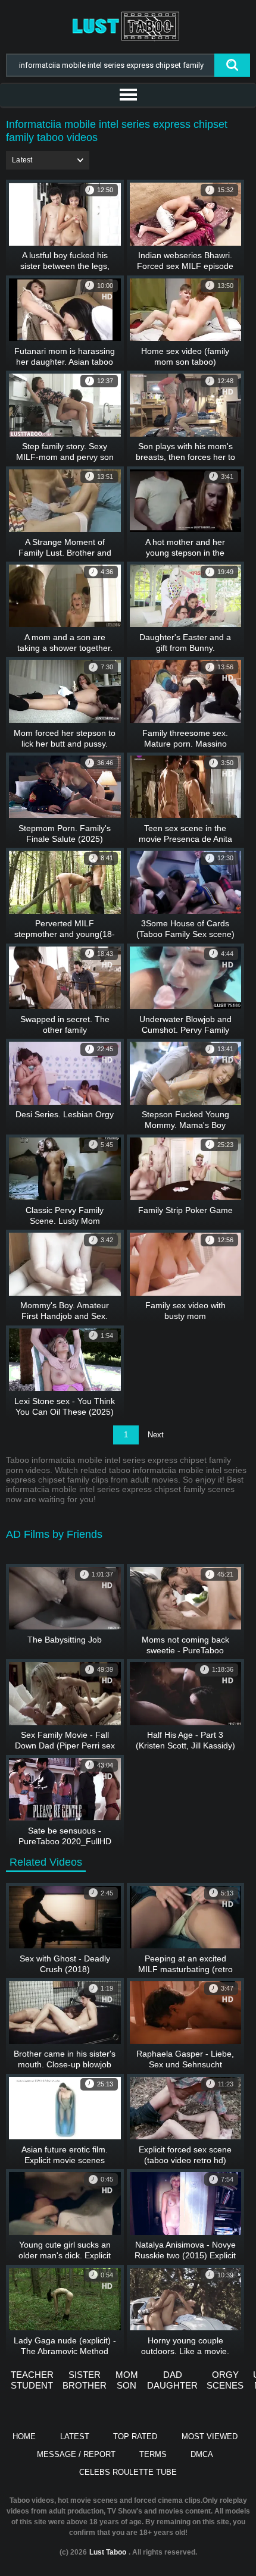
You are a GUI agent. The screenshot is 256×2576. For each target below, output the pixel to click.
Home (24, 2436)
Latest (75, 2436)
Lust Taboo (108, 2552)
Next (156, 1435)
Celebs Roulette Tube (128, 2472)
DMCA (202, 2454)
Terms (153, 2454)
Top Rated (135, 2436)
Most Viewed (210, 2436)
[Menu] (128, 95)
